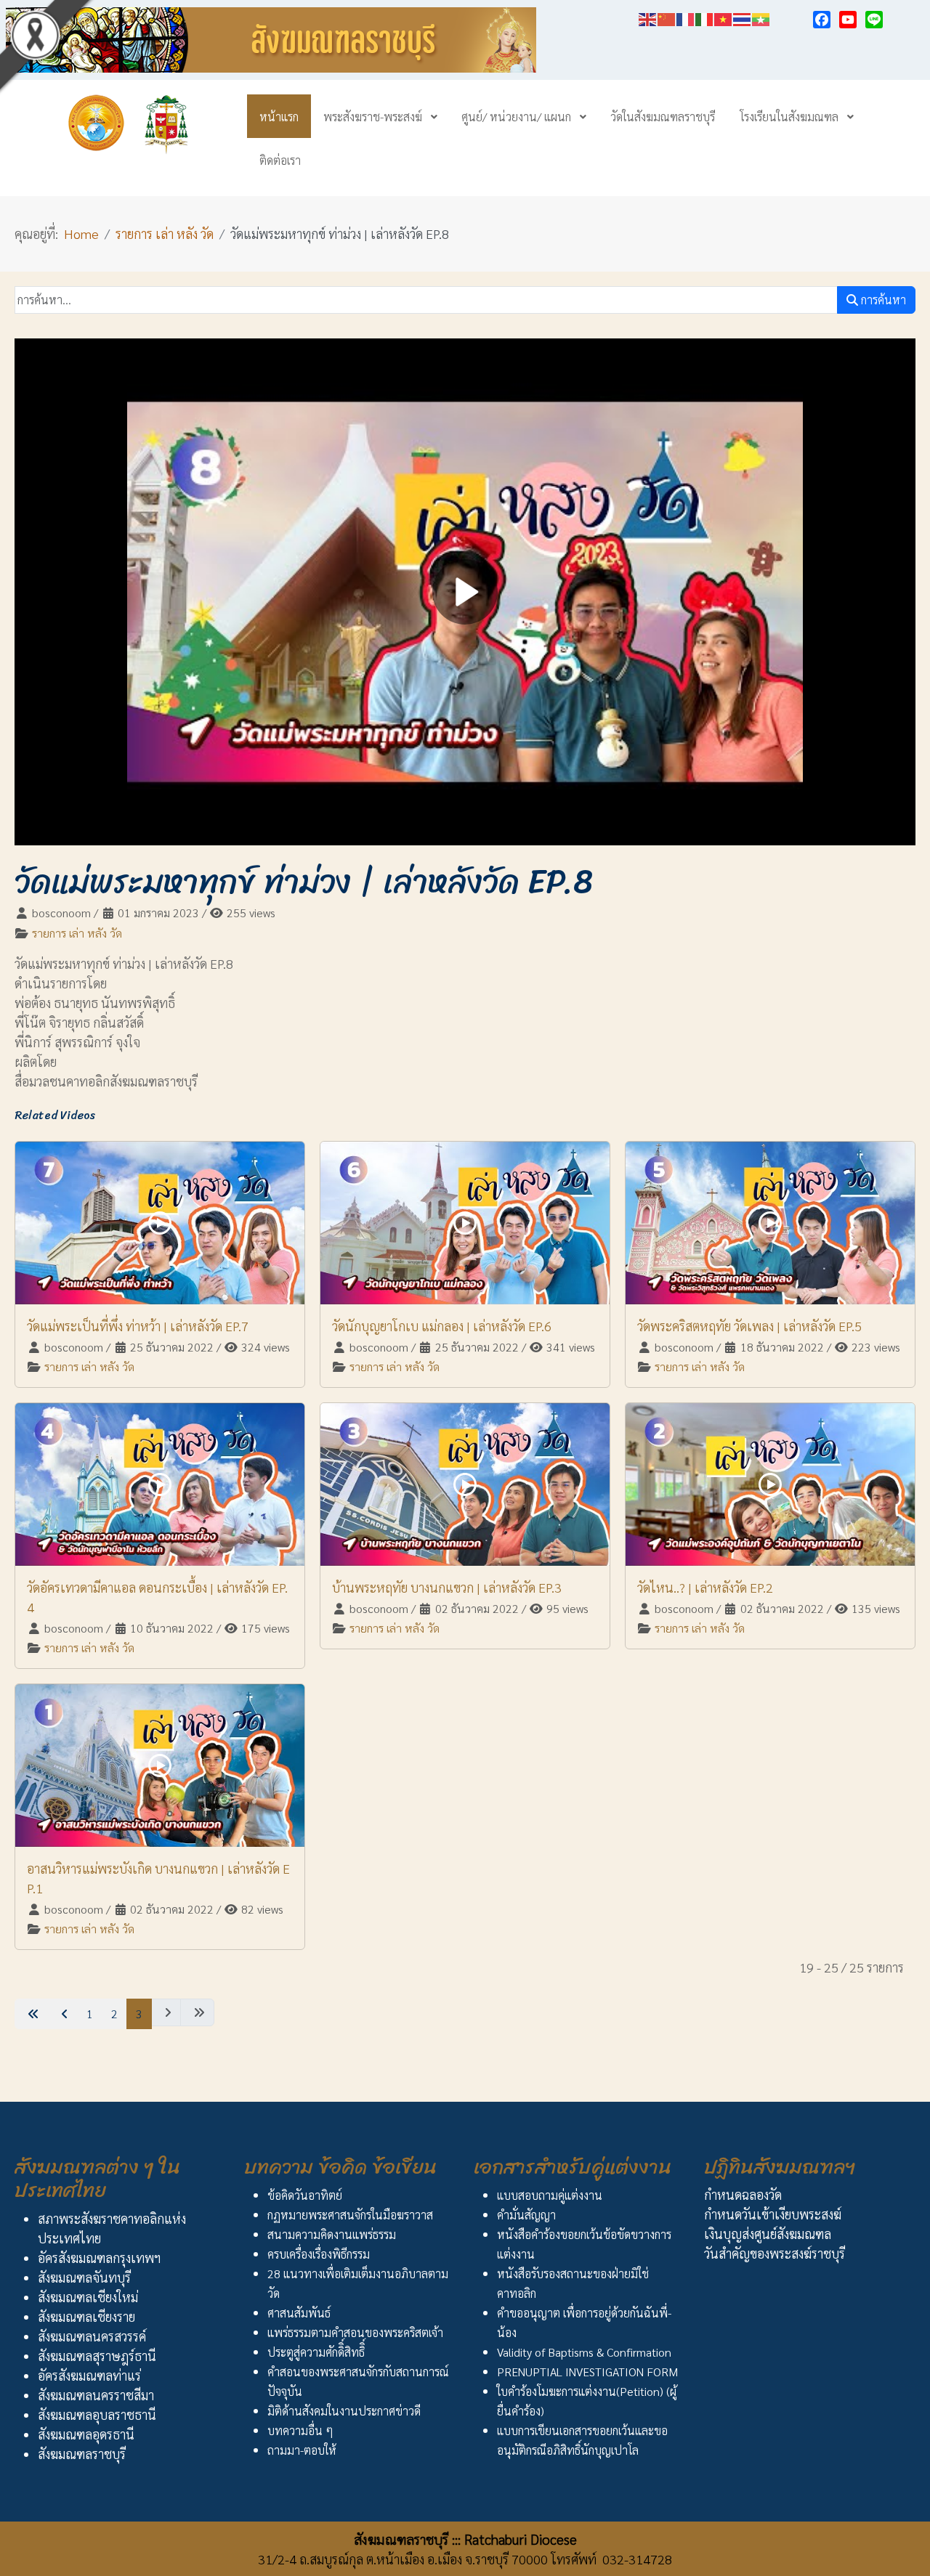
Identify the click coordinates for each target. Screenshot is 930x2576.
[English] (648, 17)
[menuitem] (279, 116)
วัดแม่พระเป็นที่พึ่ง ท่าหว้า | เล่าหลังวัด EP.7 (138, 1326)
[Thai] (743, 17)
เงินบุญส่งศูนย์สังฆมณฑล (768, 2234)
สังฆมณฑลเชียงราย (86, 2316)
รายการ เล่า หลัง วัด (77, 933)
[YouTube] (848, 20)
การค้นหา (882, 300)
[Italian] (705, 17)
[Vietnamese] (724, 17)
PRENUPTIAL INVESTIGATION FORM (587, 2372)
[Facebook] (822, 20)
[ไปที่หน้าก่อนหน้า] (63, 2014)
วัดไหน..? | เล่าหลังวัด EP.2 (705, 1587)
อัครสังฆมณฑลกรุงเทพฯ (99, 2258)
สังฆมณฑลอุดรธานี (86, 2434)
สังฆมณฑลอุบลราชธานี (97, 2414)
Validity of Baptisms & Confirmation (584, 2352)
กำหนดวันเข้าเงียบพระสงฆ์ (773, 2214)
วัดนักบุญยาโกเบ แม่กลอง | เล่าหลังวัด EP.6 (442, 1326)
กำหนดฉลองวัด (743, 2194)
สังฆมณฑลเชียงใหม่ (88, 2297)
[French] (686, 17)
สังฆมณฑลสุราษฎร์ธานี (97, 2356)
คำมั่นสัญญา (526, 2215)
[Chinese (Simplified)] (667, 17)
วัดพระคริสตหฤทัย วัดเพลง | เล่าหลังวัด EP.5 (749, 1326)
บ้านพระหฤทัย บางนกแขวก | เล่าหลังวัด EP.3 (447, 1587)
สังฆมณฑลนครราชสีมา (96, 2395)
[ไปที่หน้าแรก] (32, 2014)
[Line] (874, 20)
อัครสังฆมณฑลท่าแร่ (89, 2375)
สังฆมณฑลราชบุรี (82, 2454)
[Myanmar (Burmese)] (761, 17)
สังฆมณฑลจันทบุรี (84, 2277)
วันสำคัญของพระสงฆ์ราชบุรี (775, 2253)
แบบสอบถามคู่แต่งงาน (550, 2195)
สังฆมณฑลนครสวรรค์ (92, 2336)
